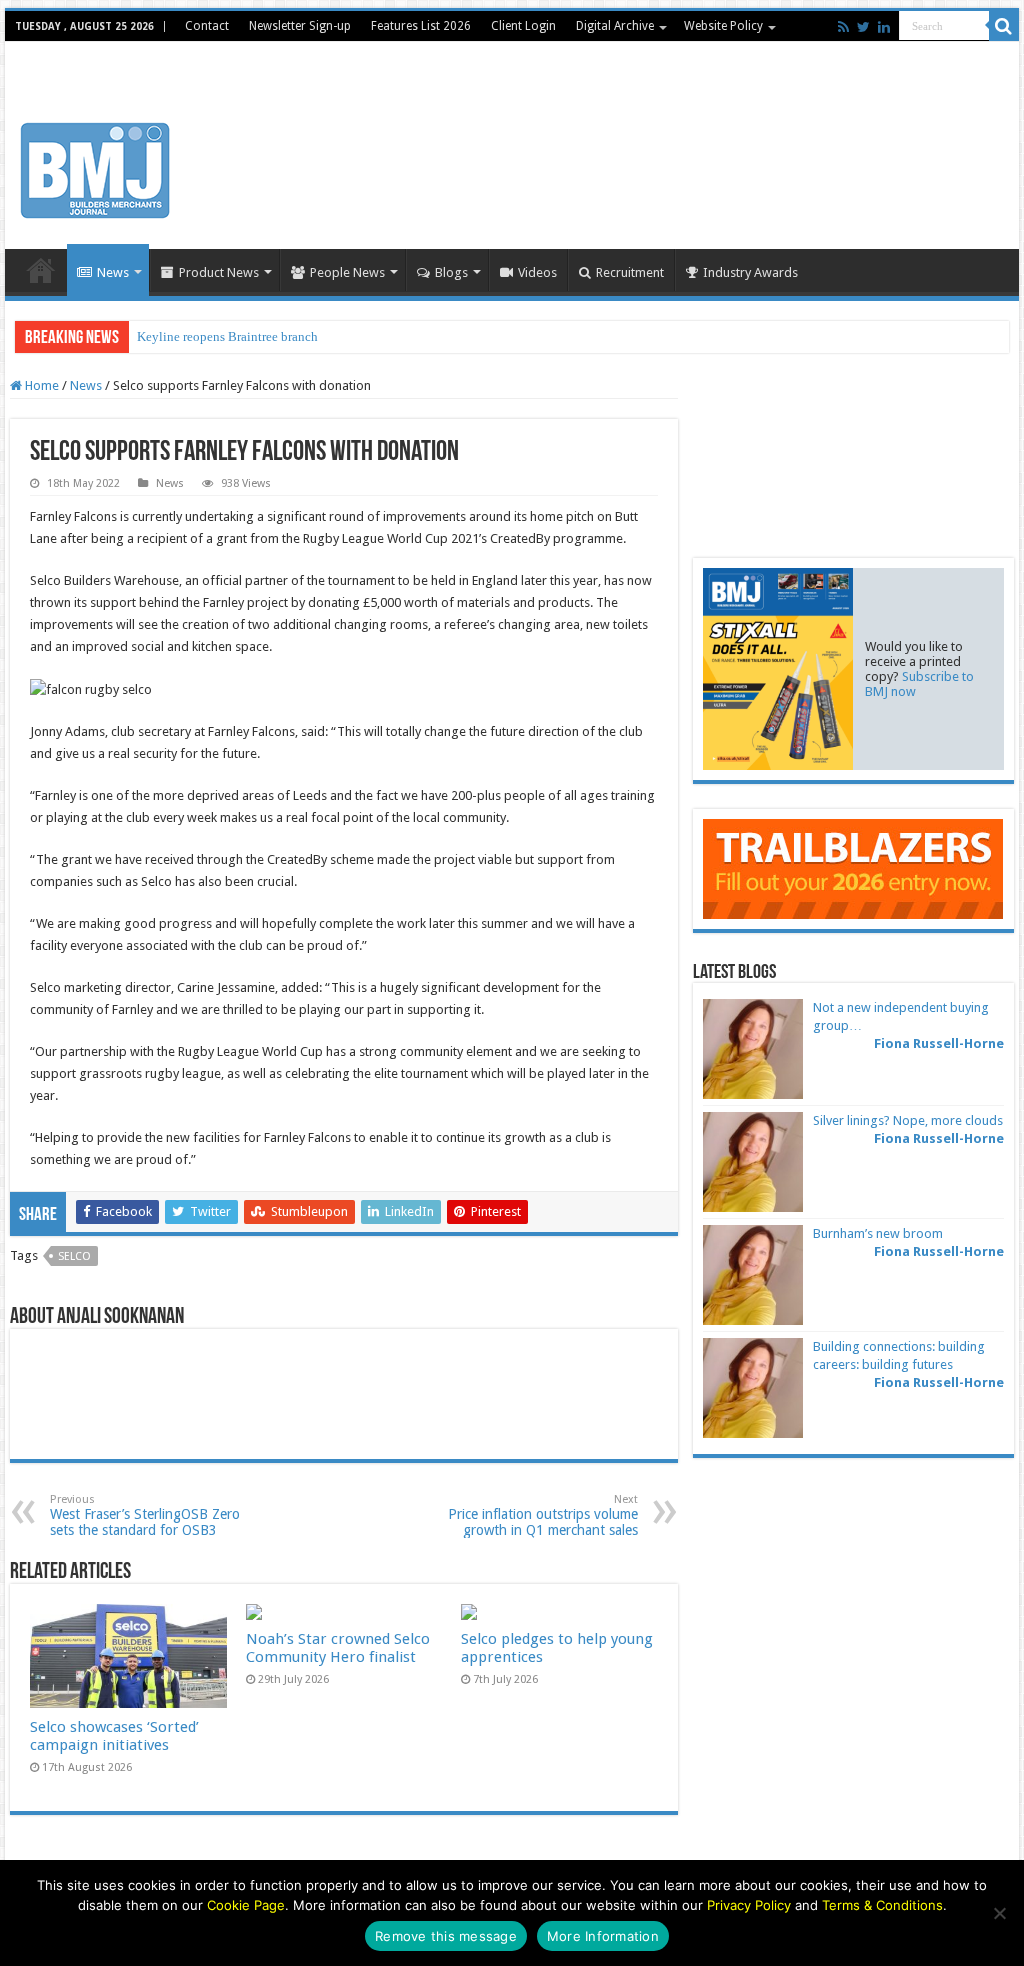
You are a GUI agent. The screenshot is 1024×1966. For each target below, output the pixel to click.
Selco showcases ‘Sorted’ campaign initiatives (114, 1736)
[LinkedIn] (884, 27)
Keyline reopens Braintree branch (227, 336)
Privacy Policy (749, 1905)
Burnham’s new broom (878, 1233)
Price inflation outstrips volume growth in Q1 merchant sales (543, 1515)
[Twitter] (863, 27)
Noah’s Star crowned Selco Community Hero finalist (338, 1648)
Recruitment (630, 272)
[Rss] (843, 27)
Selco (74, 1256)
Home (41, 270)
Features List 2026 (421, 26)
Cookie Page (246, 1905)
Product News (219, 272)
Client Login (523, 26)
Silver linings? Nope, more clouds (908, 1120)
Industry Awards (750, 272)
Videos (537, 272)
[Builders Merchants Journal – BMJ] (95, 167)
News (113, 272)
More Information (603, 1936)
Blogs (451, 272)
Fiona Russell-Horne (939, 1043)
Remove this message (446, 1936)
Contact (207, 26)
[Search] (1004, 26)
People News (347, 272)
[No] (999, 1913)
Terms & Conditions (882, 1905)
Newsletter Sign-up (300, 26)
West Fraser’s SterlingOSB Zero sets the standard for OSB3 (145, 1515)
